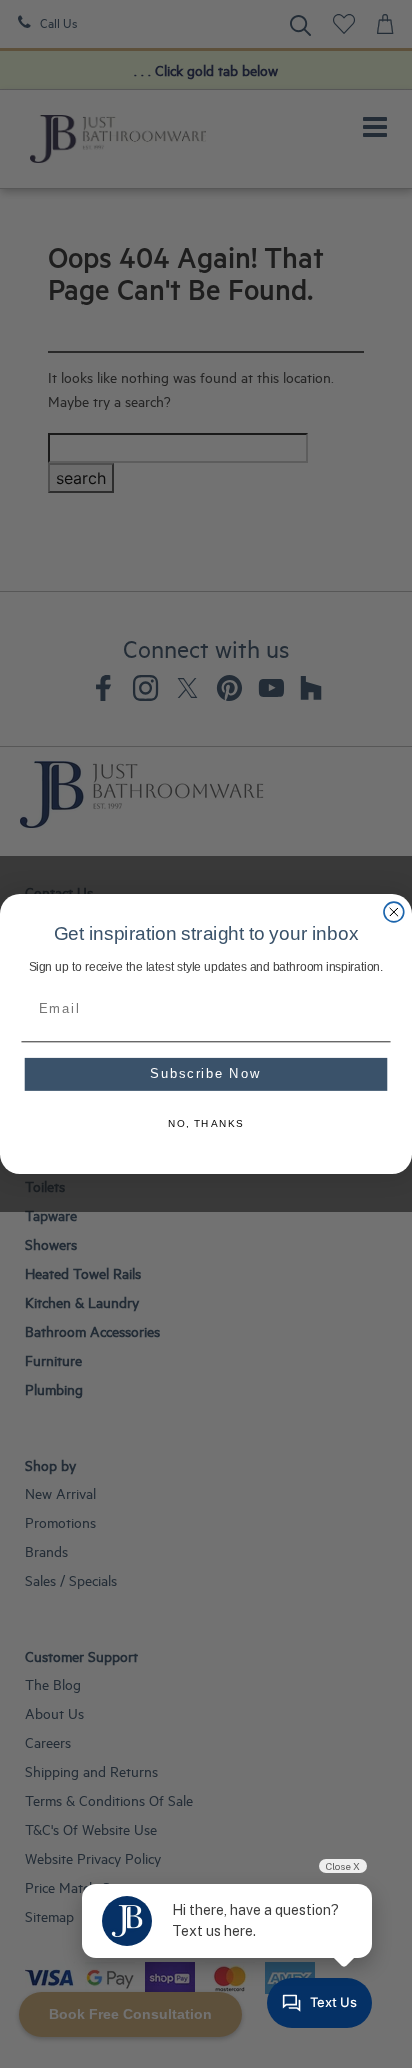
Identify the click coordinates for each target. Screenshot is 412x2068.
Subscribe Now (205, 1074)
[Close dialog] (394, 912)
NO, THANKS (206, 1124)
